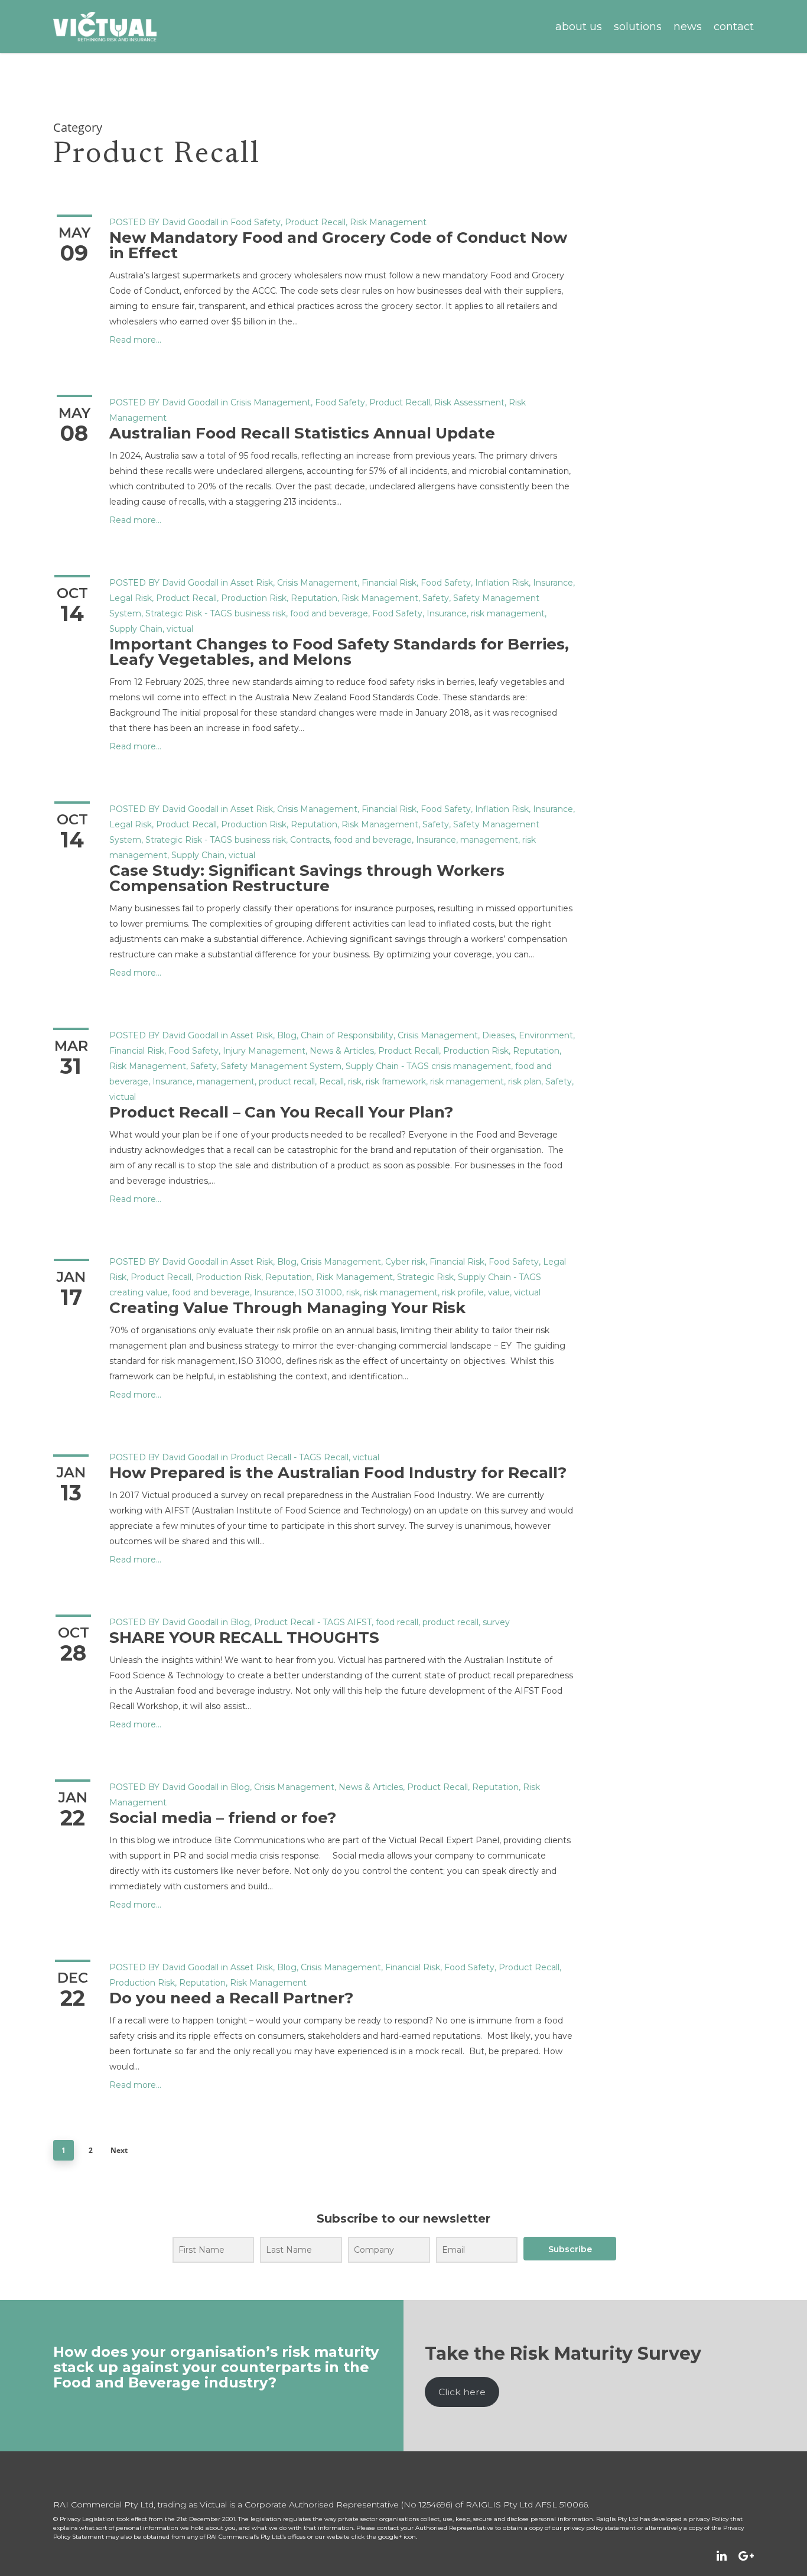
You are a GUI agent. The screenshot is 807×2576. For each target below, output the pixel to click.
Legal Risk (131, 598)
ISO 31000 (320, 1292)
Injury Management (264, 1051)
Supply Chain (136, 629)
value (499, 1292)
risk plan (525, 1081)
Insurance (553, 583)
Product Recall (315, 222)
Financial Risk (389, 583)
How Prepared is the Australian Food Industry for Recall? (338, 1473)
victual (180, 629)
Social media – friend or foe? (223, 1818)
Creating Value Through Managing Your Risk (287, 1308)
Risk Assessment (469, 402)
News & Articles (342, 1051)
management (489, 840)
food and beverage (329, 613)
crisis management (471, 1066)
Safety (436, 598)
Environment (546, 1035)
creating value (139, 1292)
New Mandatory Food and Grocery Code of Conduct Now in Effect (338, 245)
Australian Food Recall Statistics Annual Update (304, 433)
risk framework (396, 1081)
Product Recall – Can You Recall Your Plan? (281, 1112)
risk (355, 1081)
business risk (260, 613)
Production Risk (254, 598)
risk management (508, 613)
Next (119, 2150)
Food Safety (256, 222)
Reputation (314, 598)
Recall (331, 1081)
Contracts (310, 840)
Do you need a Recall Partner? (231, 1998)
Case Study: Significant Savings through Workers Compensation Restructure (307, 878)
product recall (287, 1081)
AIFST (359, 1622)
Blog (287, 1035)
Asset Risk (252, 583)
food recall (397, 1622)
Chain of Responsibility (347, 1035)
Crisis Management (271, 402)
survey (496, 1622)
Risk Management (388, 222)
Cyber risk (405, 1262)
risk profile (463, 1292)
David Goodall (190, 222)
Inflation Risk (502, 583)
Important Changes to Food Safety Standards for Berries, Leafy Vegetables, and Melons (339, 652)
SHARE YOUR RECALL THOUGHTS (244, 1638)
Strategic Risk (174, 613)
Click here (462, 2392)
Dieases (498, 1035)
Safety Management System (281, 1066)
